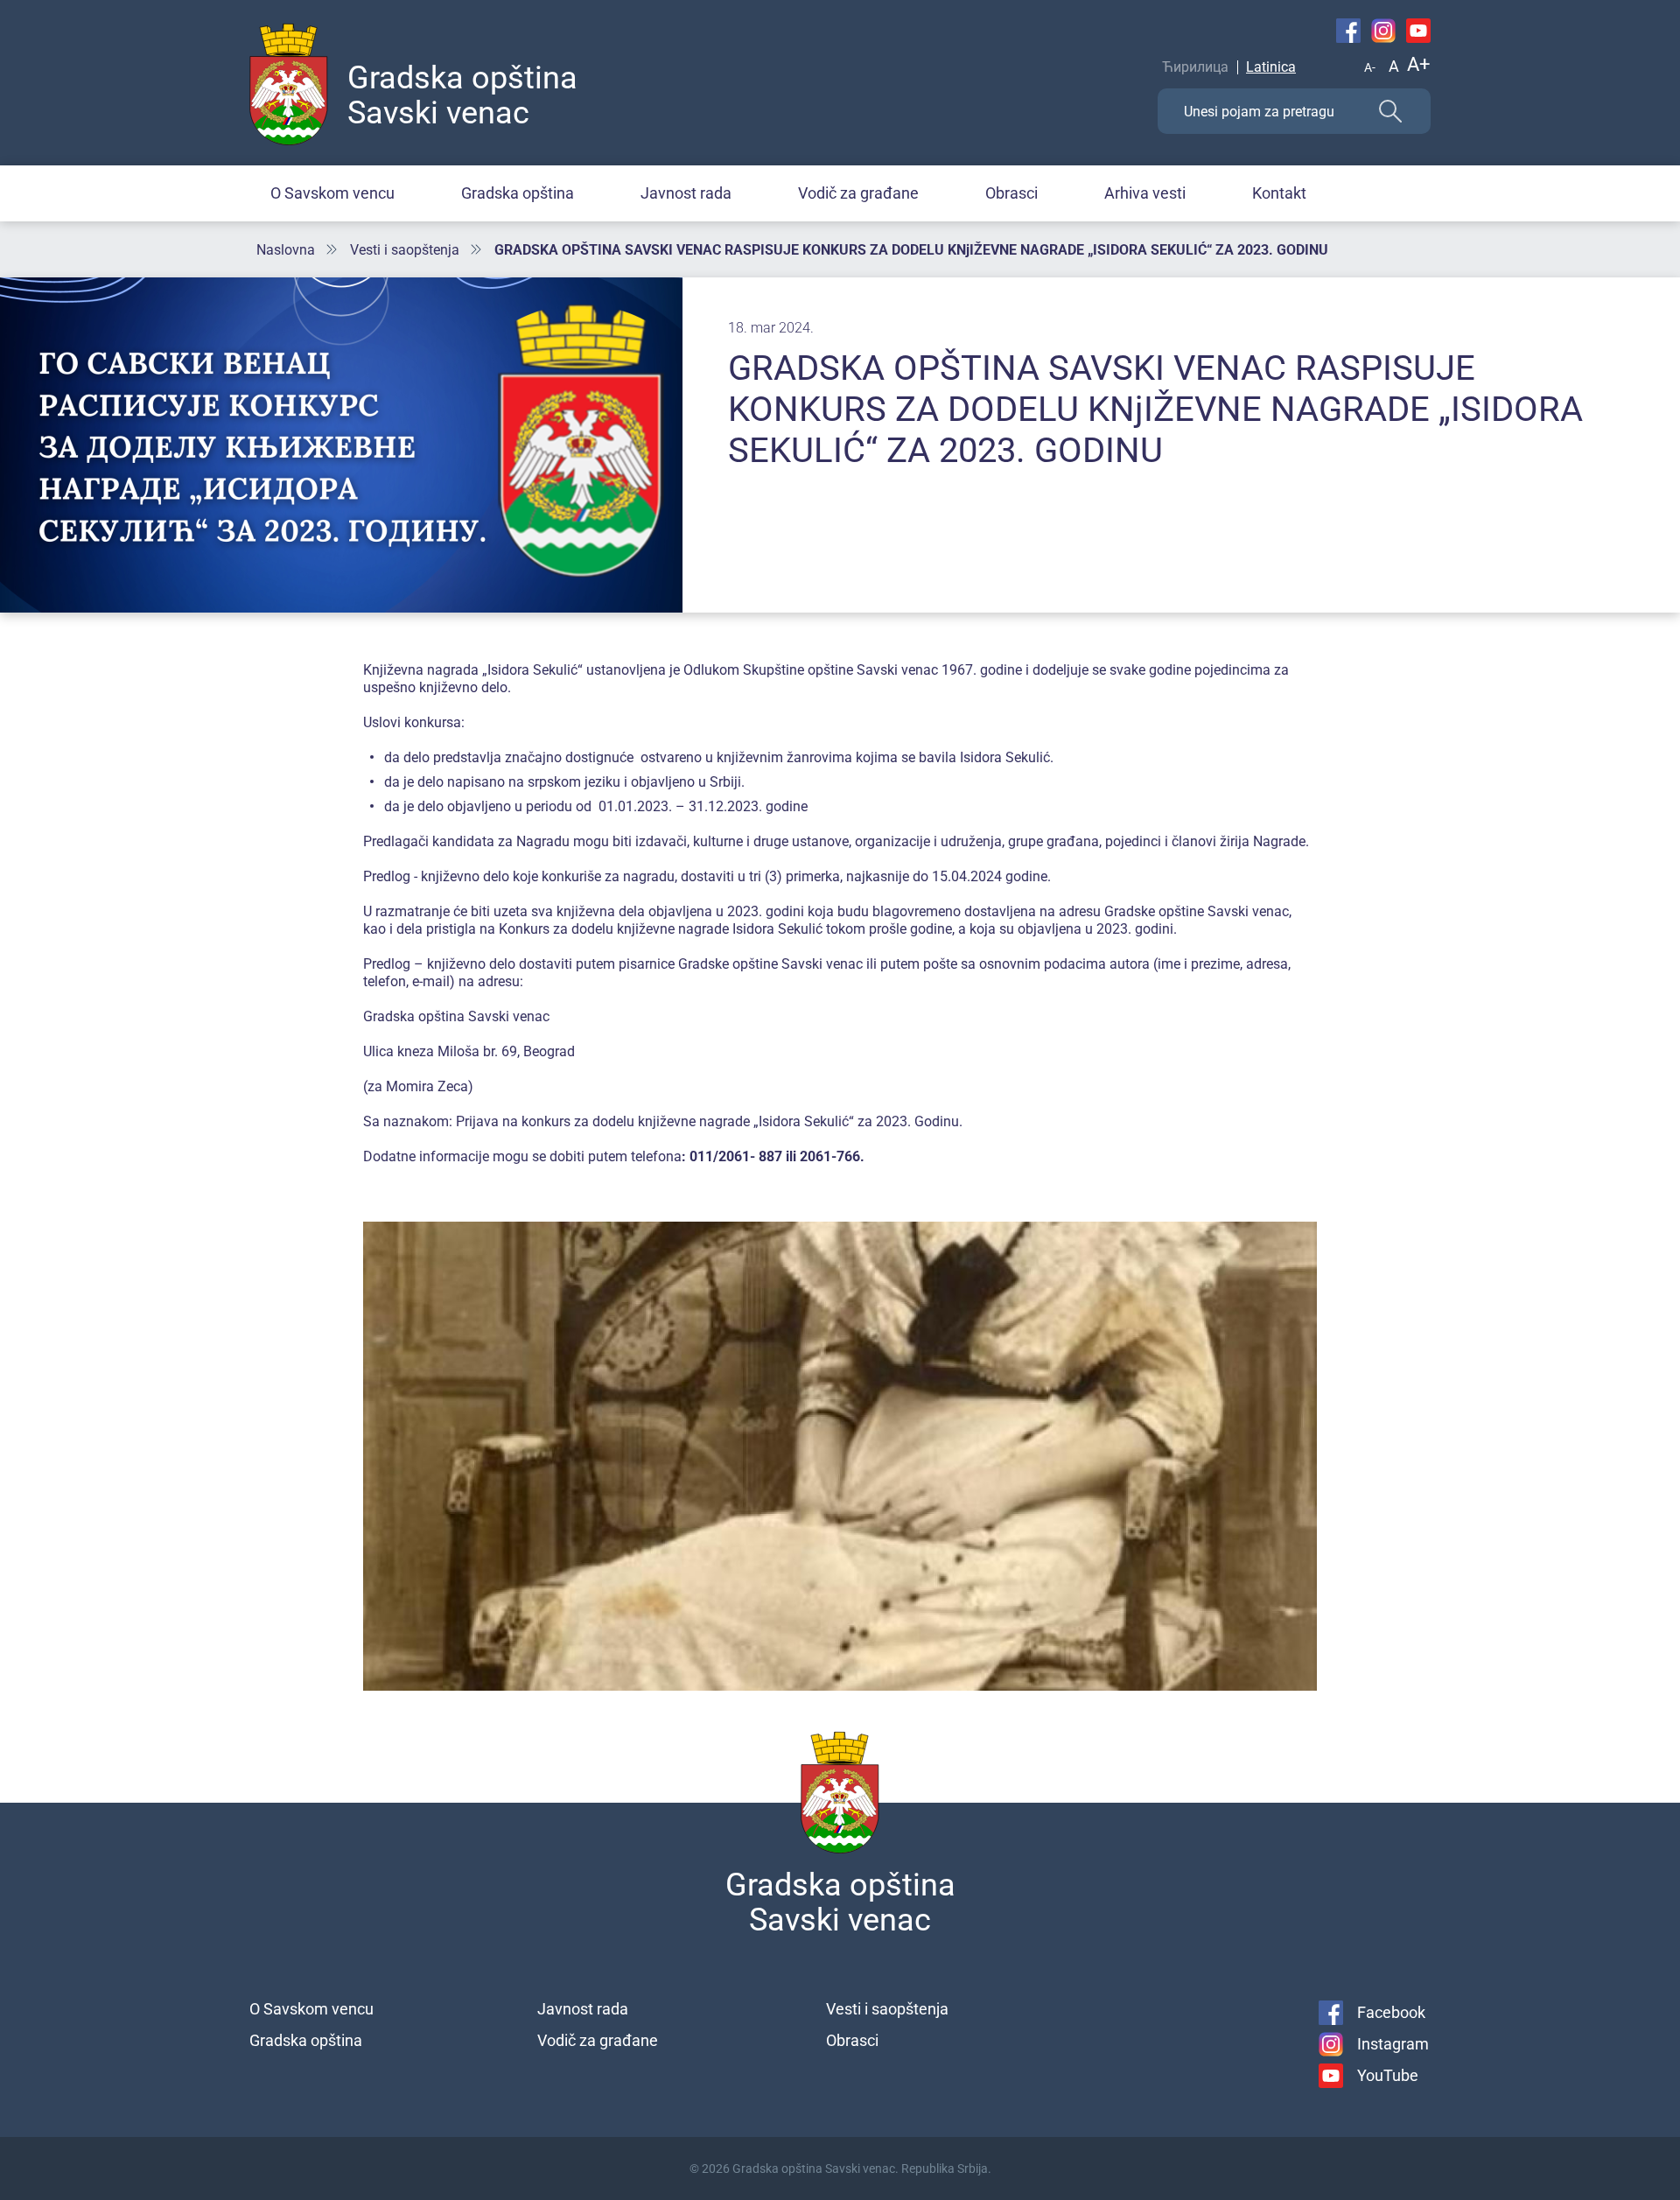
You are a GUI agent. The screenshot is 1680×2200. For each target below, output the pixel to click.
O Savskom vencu (332, 193)
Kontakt (1279, 193)
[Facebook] (1348, 31)
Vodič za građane (858, 193)
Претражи (1390, 111)
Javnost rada (686, 193)
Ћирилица (1195, 67)
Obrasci (1011, 193)
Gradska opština (518, 193)
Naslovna (286, 250)
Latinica (1271, 67)
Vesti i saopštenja (405, 250)
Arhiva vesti (1145, 193)
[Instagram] (1383, 31)
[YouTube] (1418, 31)
